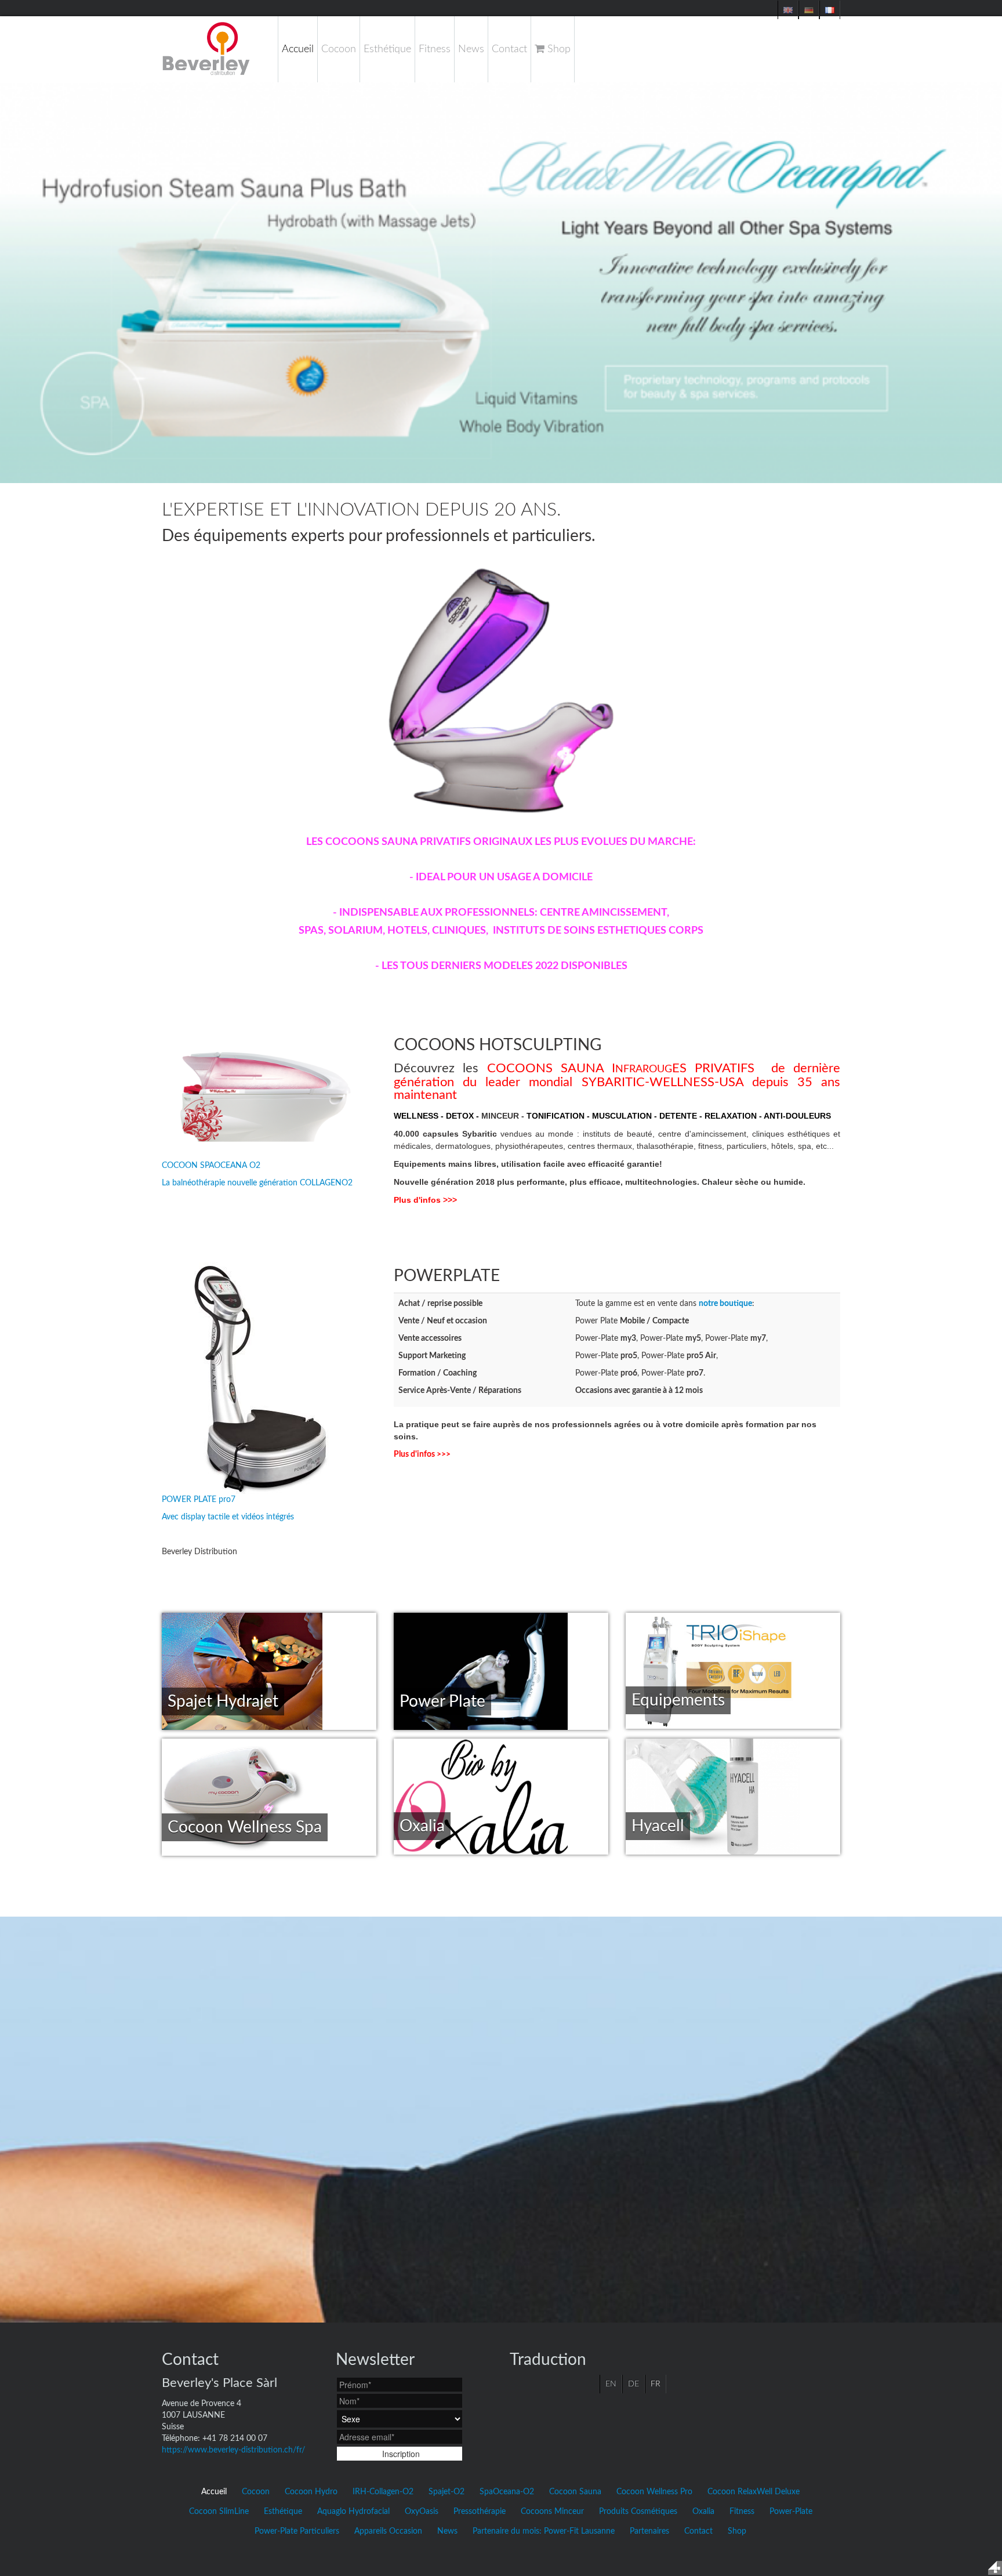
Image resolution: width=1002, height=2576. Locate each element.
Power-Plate (791, 2512)
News (471, 49)
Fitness (435, 49)
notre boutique (725, 1304)
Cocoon (339, 49)
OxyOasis (422, 2512)
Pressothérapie (480, 2512)
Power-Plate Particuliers (297, 2531)
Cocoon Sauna (575, 2492)
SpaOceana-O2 (507, 2492)
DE (633, 2384)
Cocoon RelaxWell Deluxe (754, 2492)
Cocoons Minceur (552, 2512)
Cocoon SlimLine (219, 2512)
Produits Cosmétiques (638, 2512)
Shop (558, 49)
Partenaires (649, 2531)
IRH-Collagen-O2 (383, 2492)
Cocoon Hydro (311, 2492)
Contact (509, 49)
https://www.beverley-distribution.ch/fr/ (233, 2450)
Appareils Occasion (388, 2531)
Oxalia (703, 2512)
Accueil (298, 49)
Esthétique (387, 49)
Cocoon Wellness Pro (654, 2492)
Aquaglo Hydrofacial (353, 2512)
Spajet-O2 (446, 2492)
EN (611, 2384)
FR (656, 2384)
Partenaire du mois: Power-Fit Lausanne (544, 2531)
